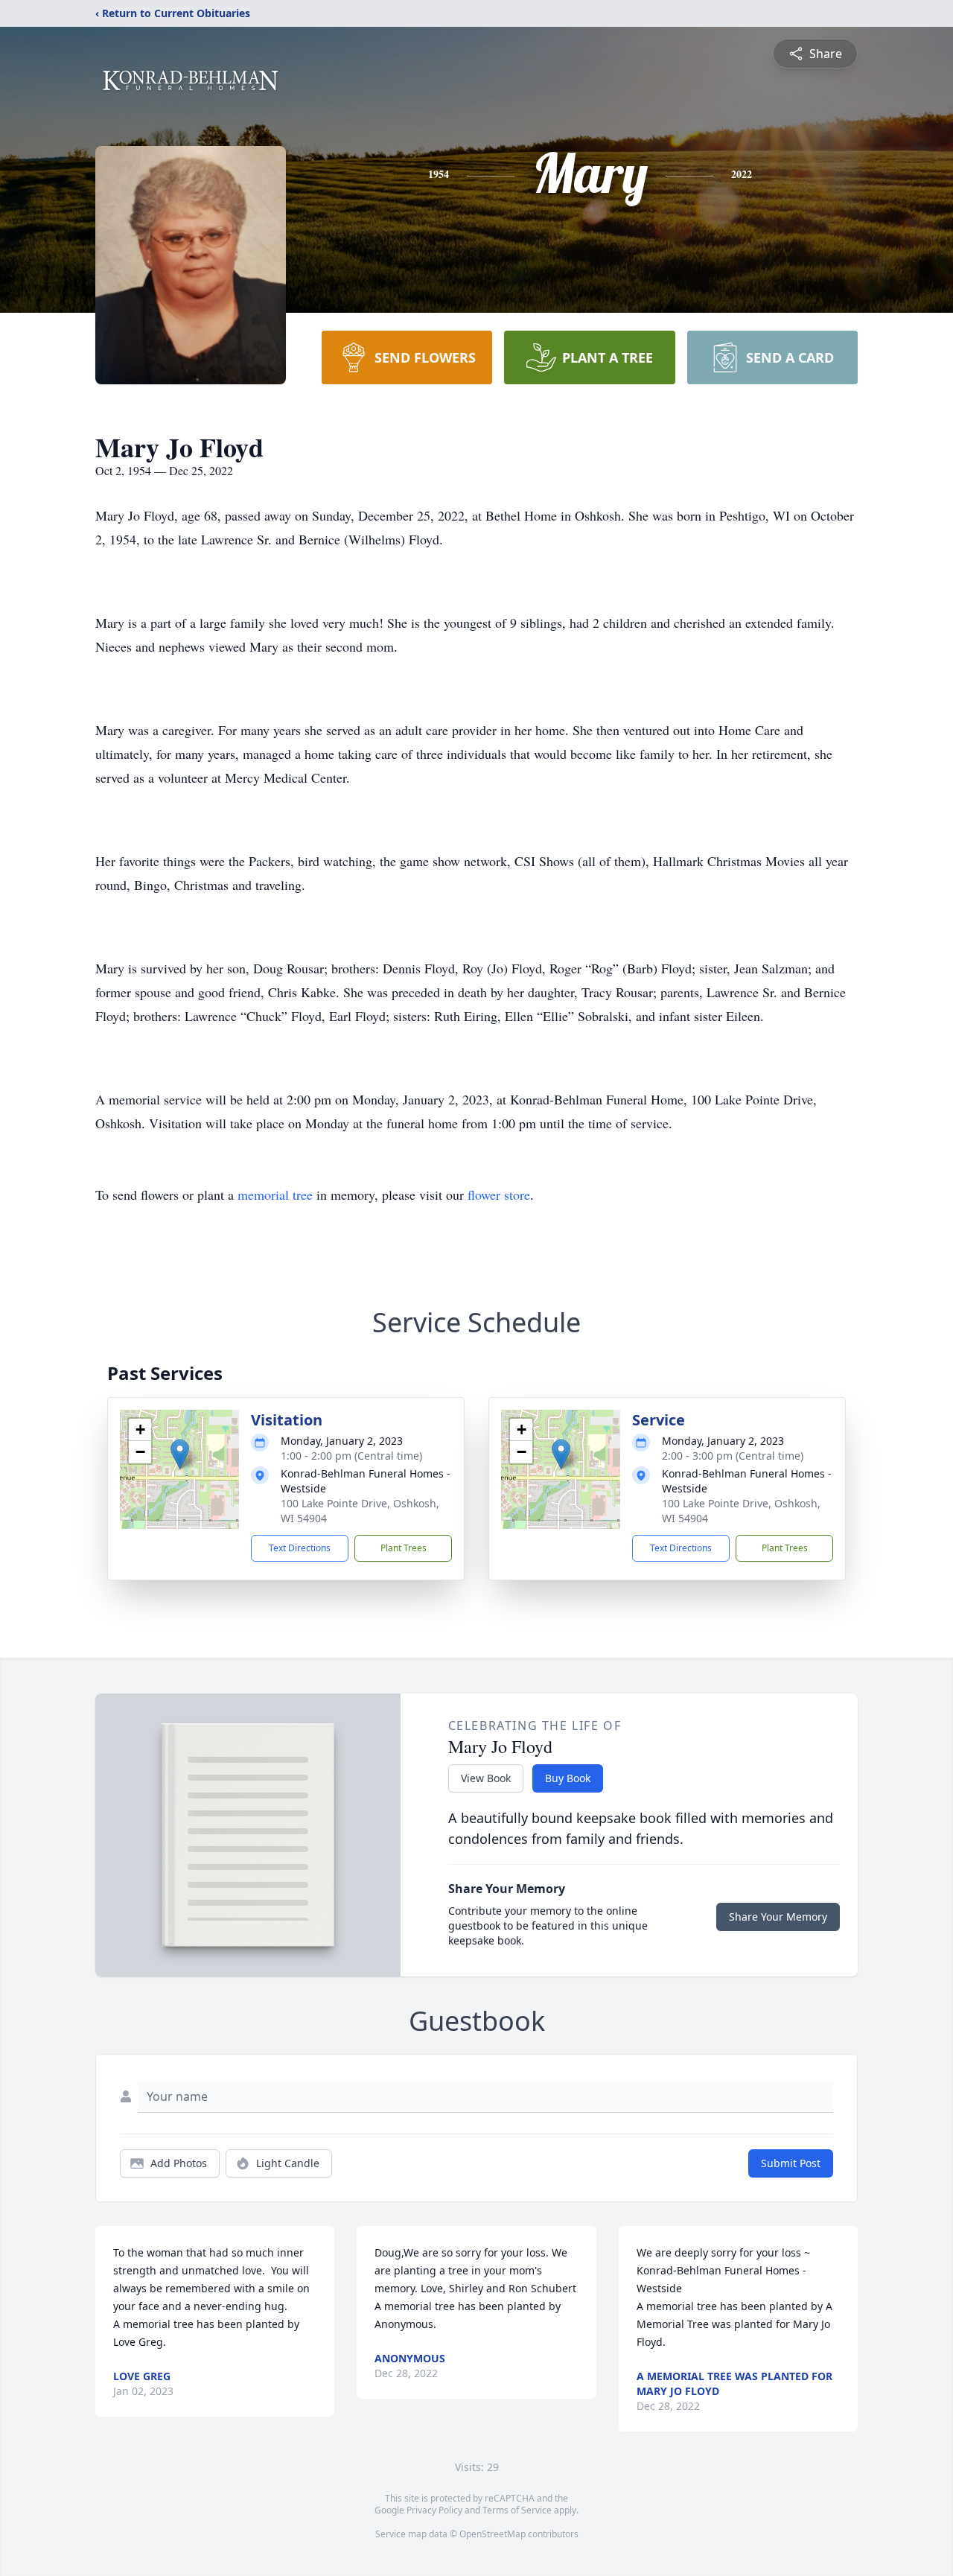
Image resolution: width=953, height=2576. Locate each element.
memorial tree (275, 1195)
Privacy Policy (434, 2510)
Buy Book (568, 1778)
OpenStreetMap (493, 2534)
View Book (486, 1778)
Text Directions (300, 1548)
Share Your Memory (778, 1917)
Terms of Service (517, 2510)
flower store (499, 1195)
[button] (180, 1454)
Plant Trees (404, 1548)
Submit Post (791, 2163)
